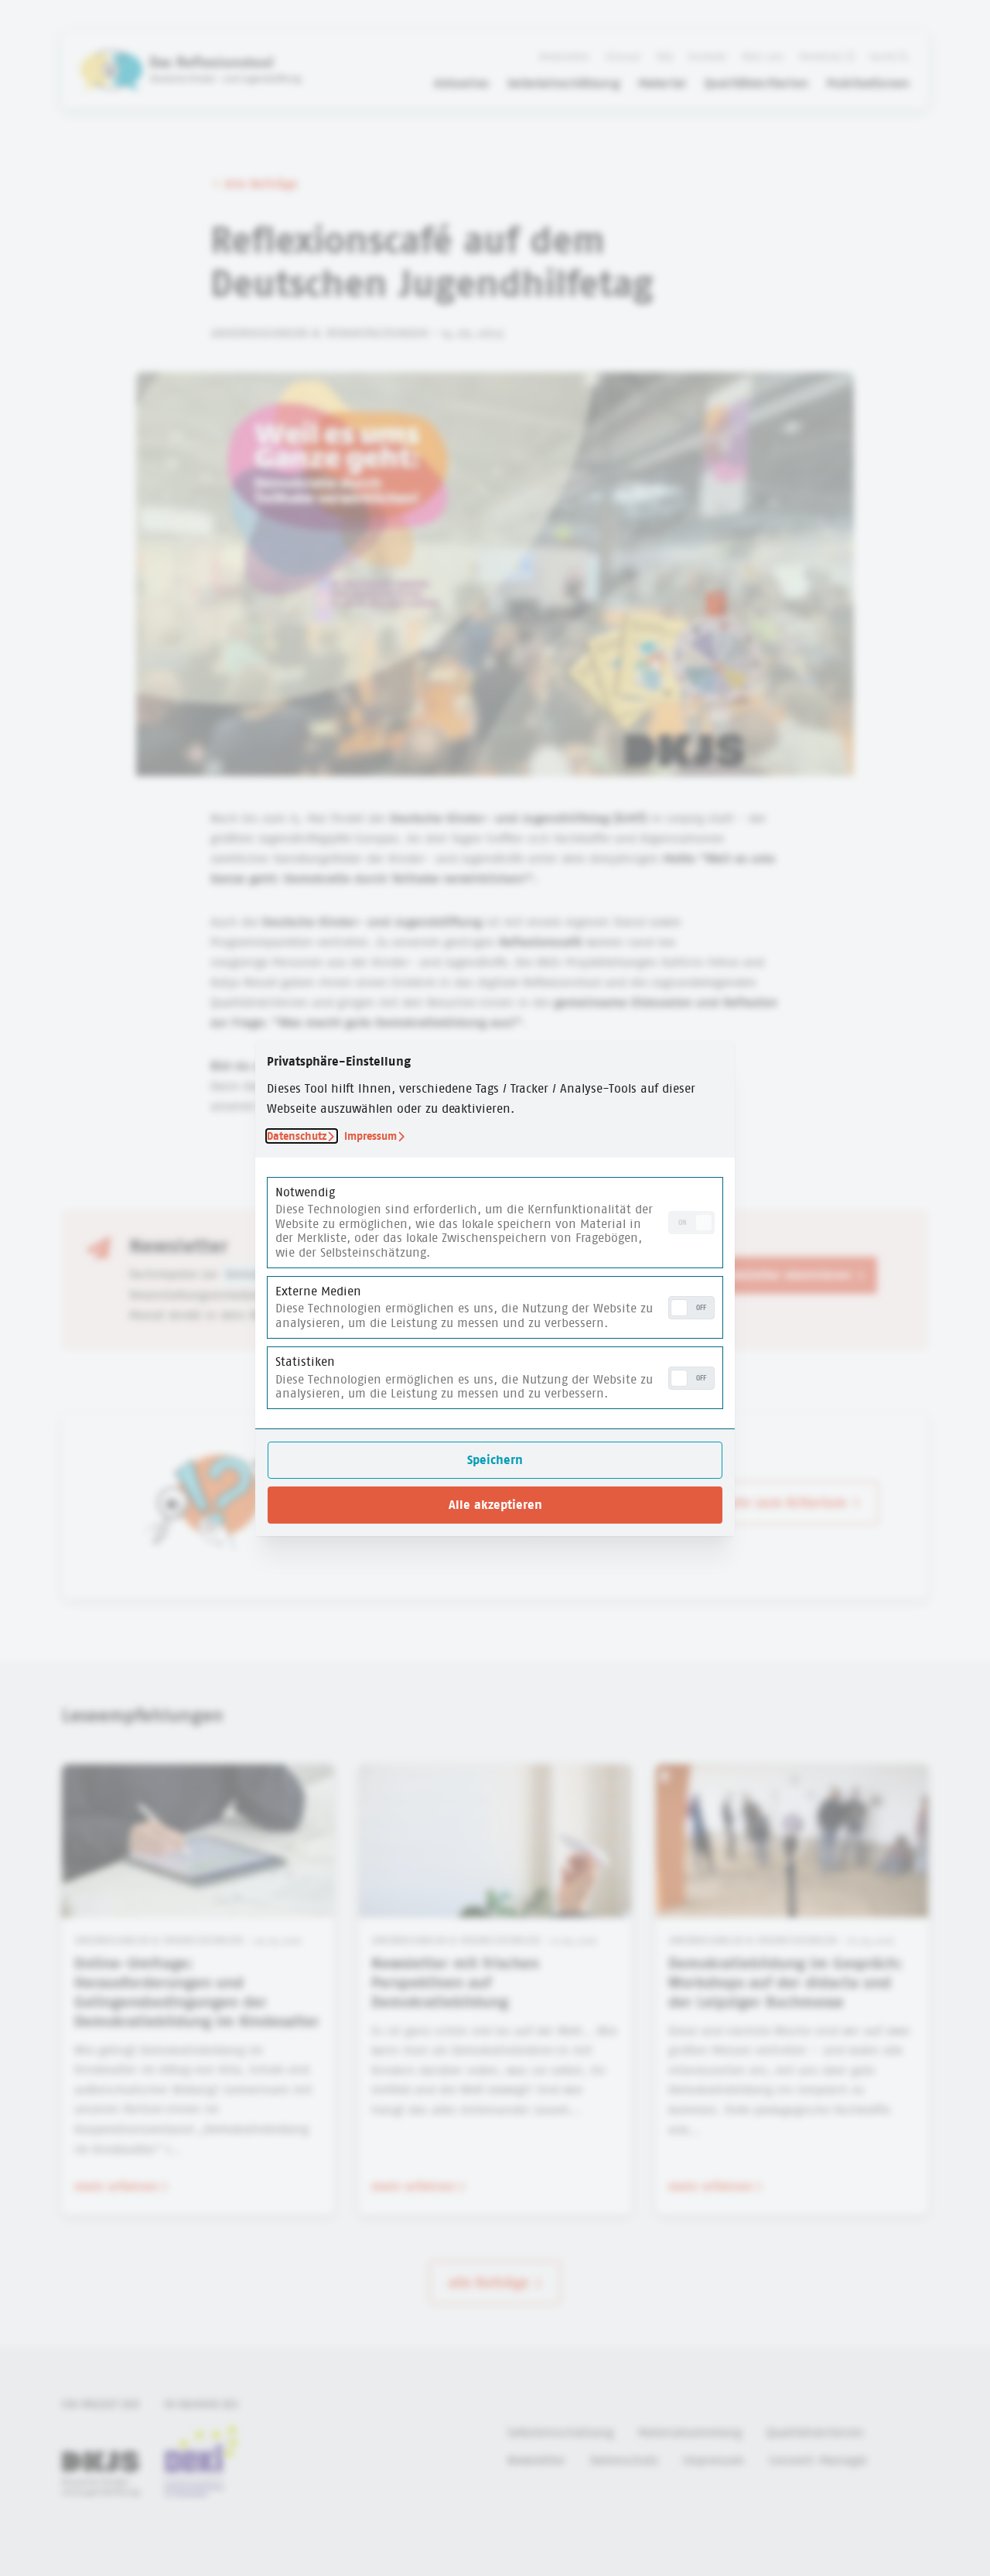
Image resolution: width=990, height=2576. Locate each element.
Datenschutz (297, 1136)
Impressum (370, 1136)
